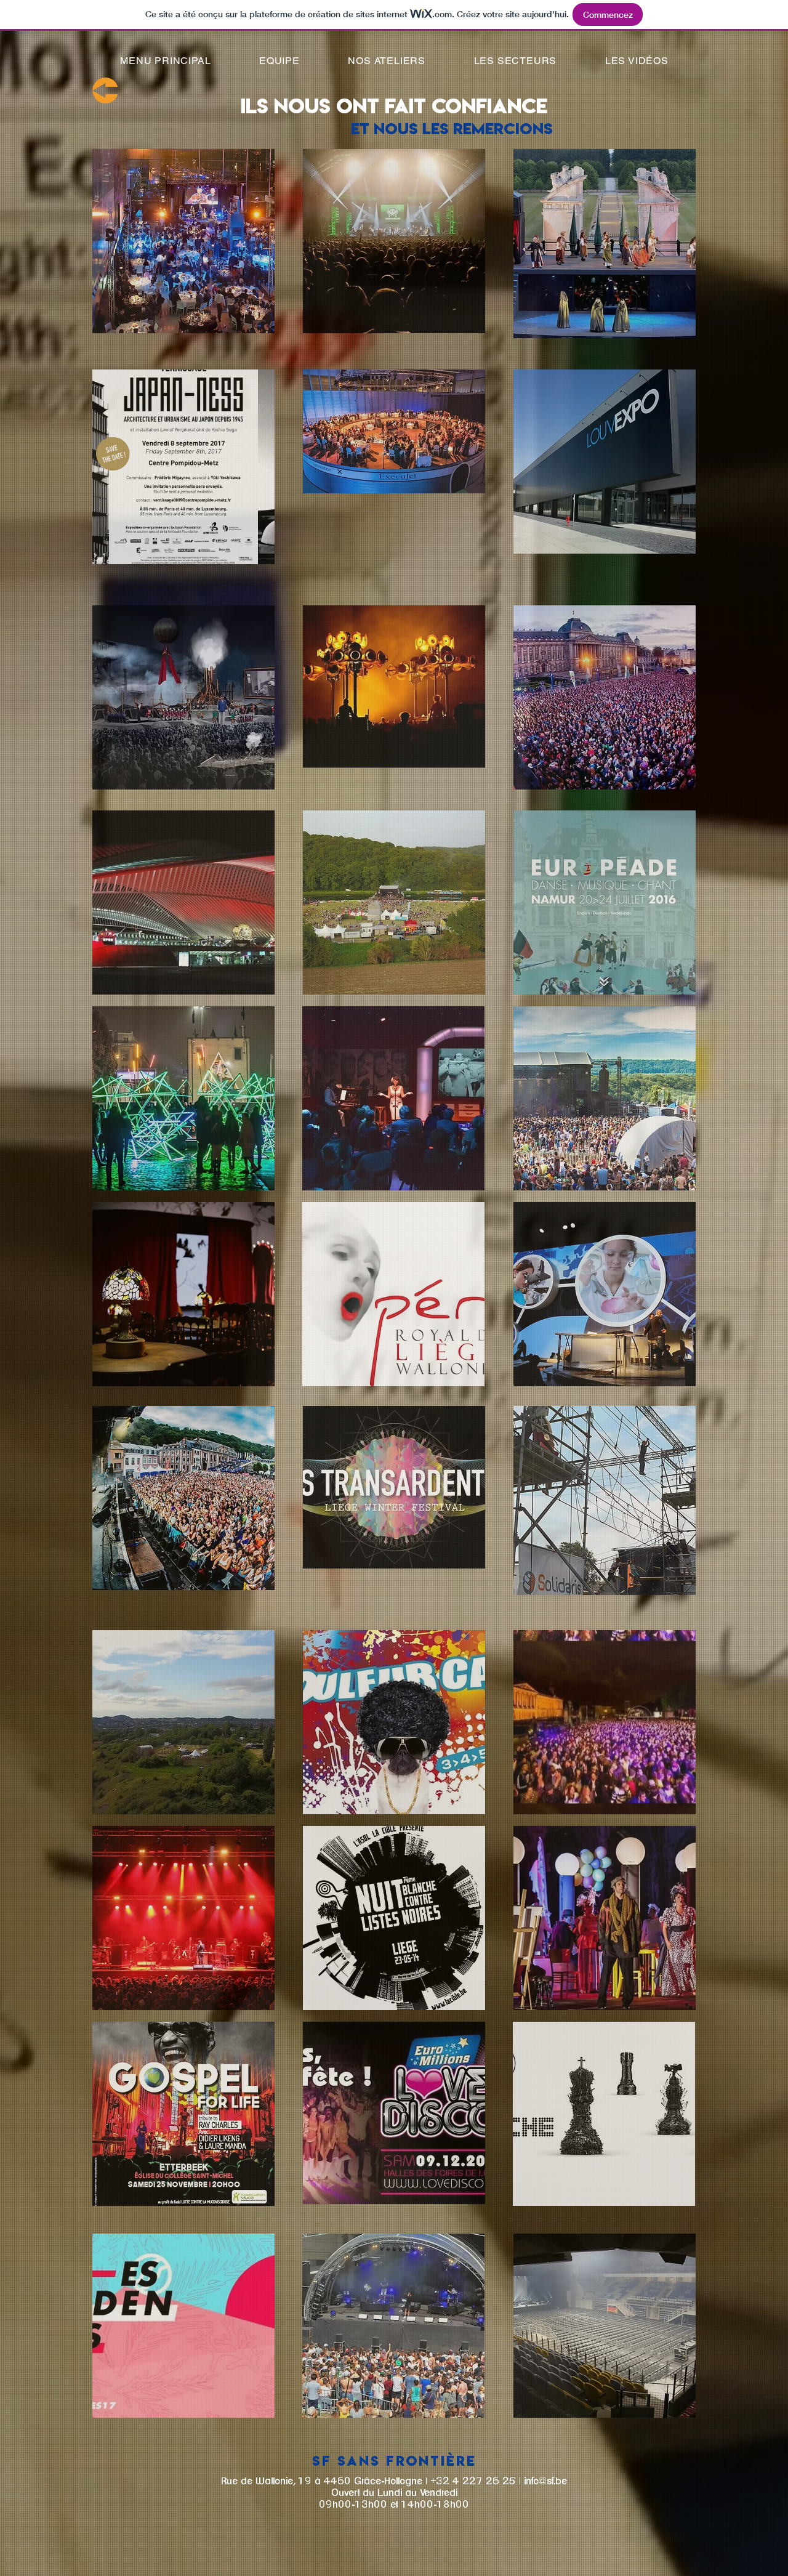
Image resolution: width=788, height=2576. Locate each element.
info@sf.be (545, 2481)
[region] (183, 241)
